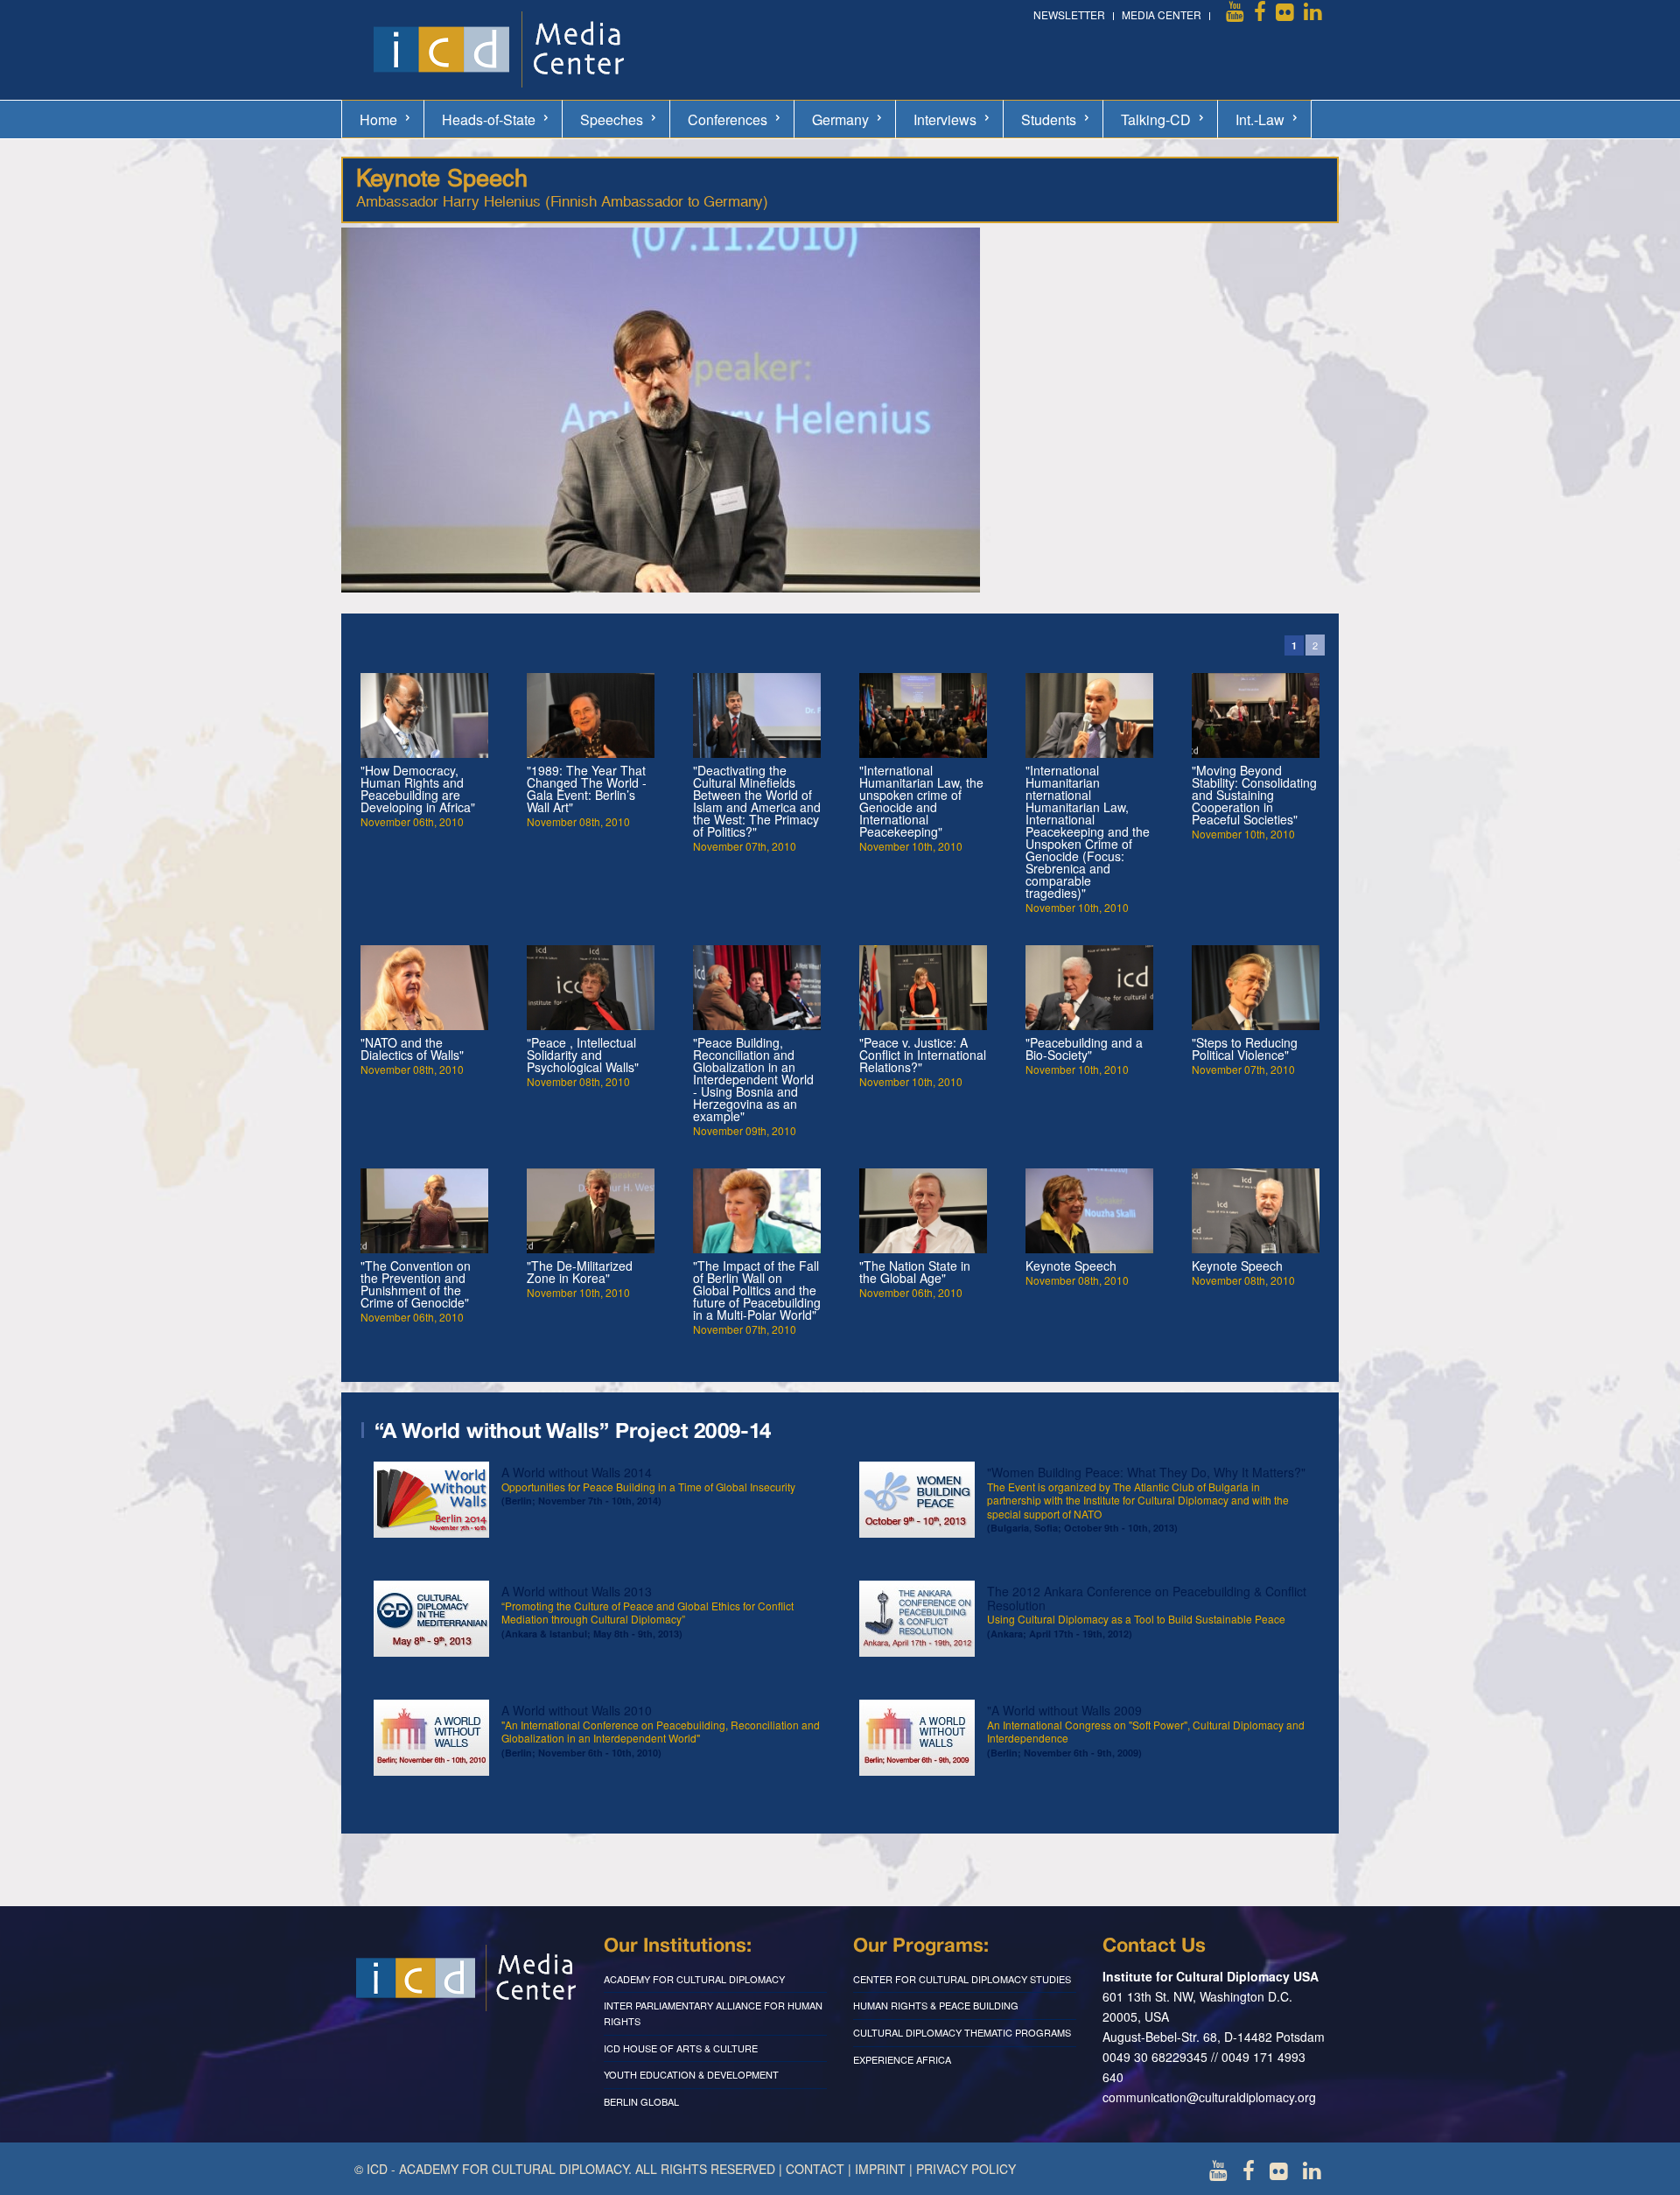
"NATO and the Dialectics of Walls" (412, 1048)
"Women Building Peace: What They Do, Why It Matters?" (1146, 1499)
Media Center (1162, 14)
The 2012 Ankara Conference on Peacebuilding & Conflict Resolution (1147, 1611)
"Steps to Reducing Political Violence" (1245, 1048)
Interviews (945, 119)
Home (378, 119)
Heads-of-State (489, 119)
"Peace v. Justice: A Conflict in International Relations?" (923, 1055)
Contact (815, 2169)
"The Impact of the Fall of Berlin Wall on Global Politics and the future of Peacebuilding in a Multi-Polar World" (757, 1290)
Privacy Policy (966, 2169)
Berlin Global (641, 2101)
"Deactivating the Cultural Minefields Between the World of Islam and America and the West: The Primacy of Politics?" (757, 801)
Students (1049, 119)
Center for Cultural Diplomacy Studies (962, 1979)
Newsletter (1069, 14)
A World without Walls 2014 (648, 1485)
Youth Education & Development (691, 2074)
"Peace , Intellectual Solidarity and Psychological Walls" (583, 1055)
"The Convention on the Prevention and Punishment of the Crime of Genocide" (416, 1284)
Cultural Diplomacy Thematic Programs (962, 2032)
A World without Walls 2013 (647, 1611)
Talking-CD (1156, 119)
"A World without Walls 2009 (1146, 1730)
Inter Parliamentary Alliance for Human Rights (713, 2013)
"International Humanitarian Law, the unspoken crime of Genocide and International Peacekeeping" (921, 801)
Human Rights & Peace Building (936, 2005)
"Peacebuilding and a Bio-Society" (1084, 1048)
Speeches (612, 119)
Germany (840, 119)
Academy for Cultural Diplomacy (694, 1979)
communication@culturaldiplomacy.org (1209, 2097)
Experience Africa (902, 2059)
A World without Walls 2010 (661, 1730)
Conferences (728, 119)
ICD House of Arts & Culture (681, 2048)
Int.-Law (1260, 119)
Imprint (880, 2169)
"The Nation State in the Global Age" (915, 1272)
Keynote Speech (1071, 1266)
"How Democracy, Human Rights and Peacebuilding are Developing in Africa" (418, 789)
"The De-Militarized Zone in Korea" (580, 1272)
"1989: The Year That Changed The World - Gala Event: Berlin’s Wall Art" (587, 789)
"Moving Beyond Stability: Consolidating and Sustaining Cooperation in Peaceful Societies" (1254, 795)
